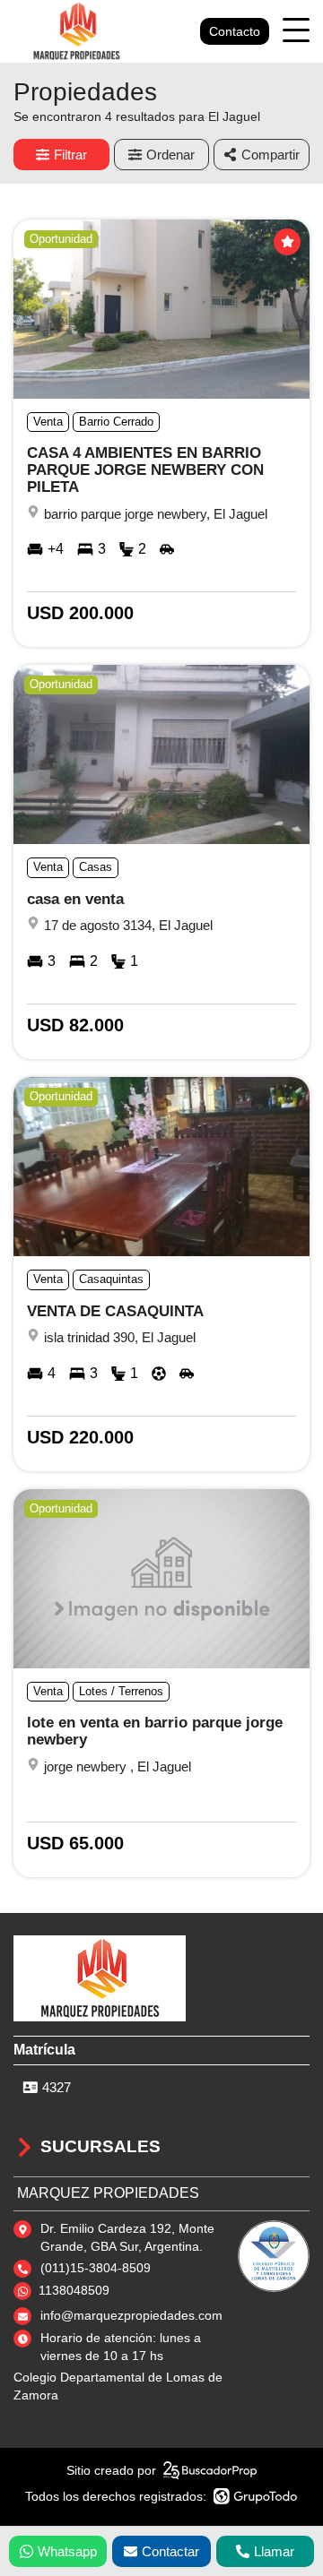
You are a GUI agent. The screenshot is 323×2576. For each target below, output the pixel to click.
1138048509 (74, 2290)
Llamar (274, 2551)
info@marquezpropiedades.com (131, 2315)
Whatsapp (67, 2551)
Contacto (235, 31)
